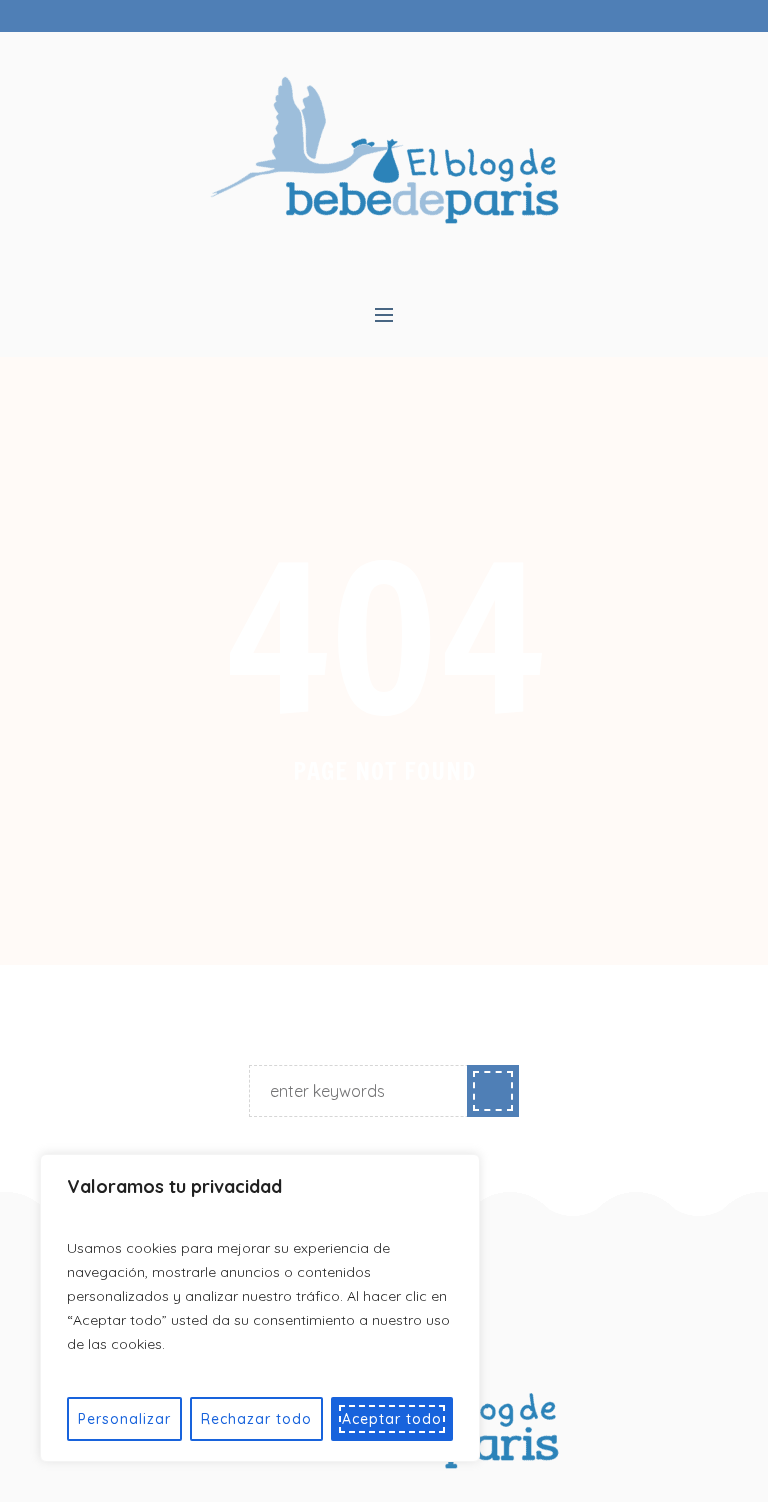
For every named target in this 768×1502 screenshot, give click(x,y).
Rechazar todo (256, 1419)
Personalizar (124, 1419)
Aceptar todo (392, 1419)
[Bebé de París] (384, 148)
